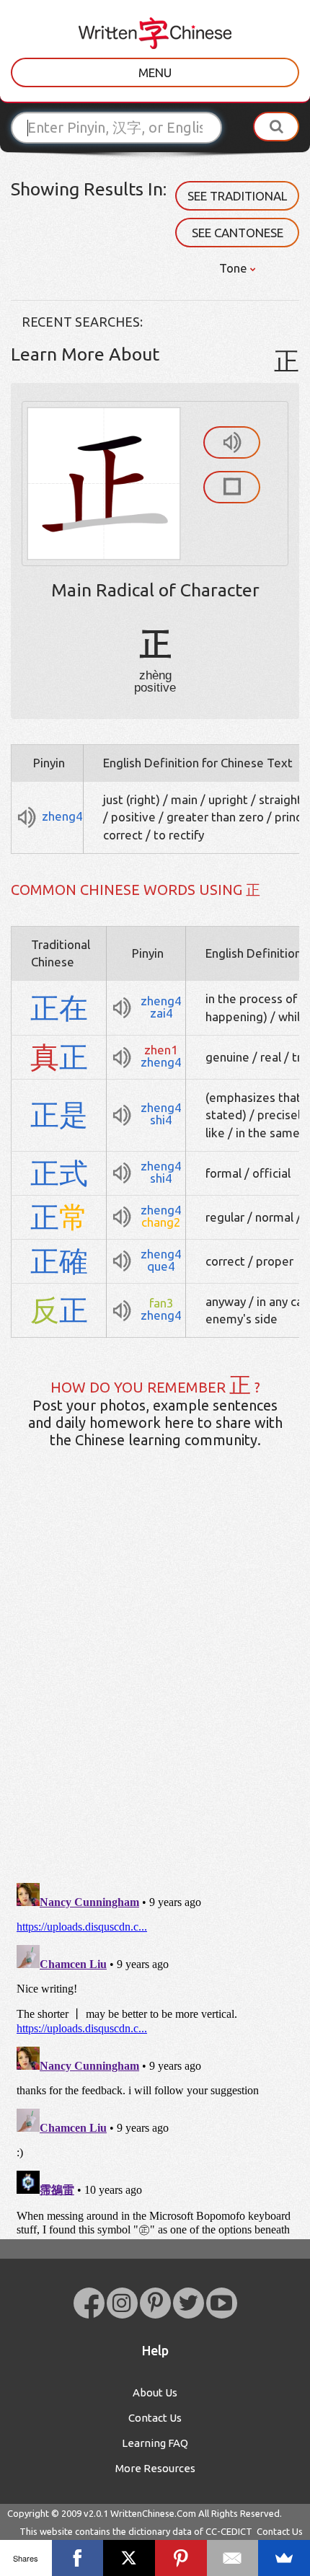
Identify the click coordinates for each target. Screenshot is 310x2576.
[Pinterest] (181, 2558)
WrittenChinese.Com (153, 2513)
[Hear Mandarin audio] (232, 442)
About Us (155, 2392)
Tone (235, 268)
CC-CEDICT (229, 2531)
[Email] (233, 2558)
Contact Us (155, 2418)
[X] (129, 2558)
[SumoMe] (284, 2558)
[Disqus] (155, 1687)
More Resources (155, 2468)
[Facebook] (78, 2558)
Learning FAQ (155, 2443)
